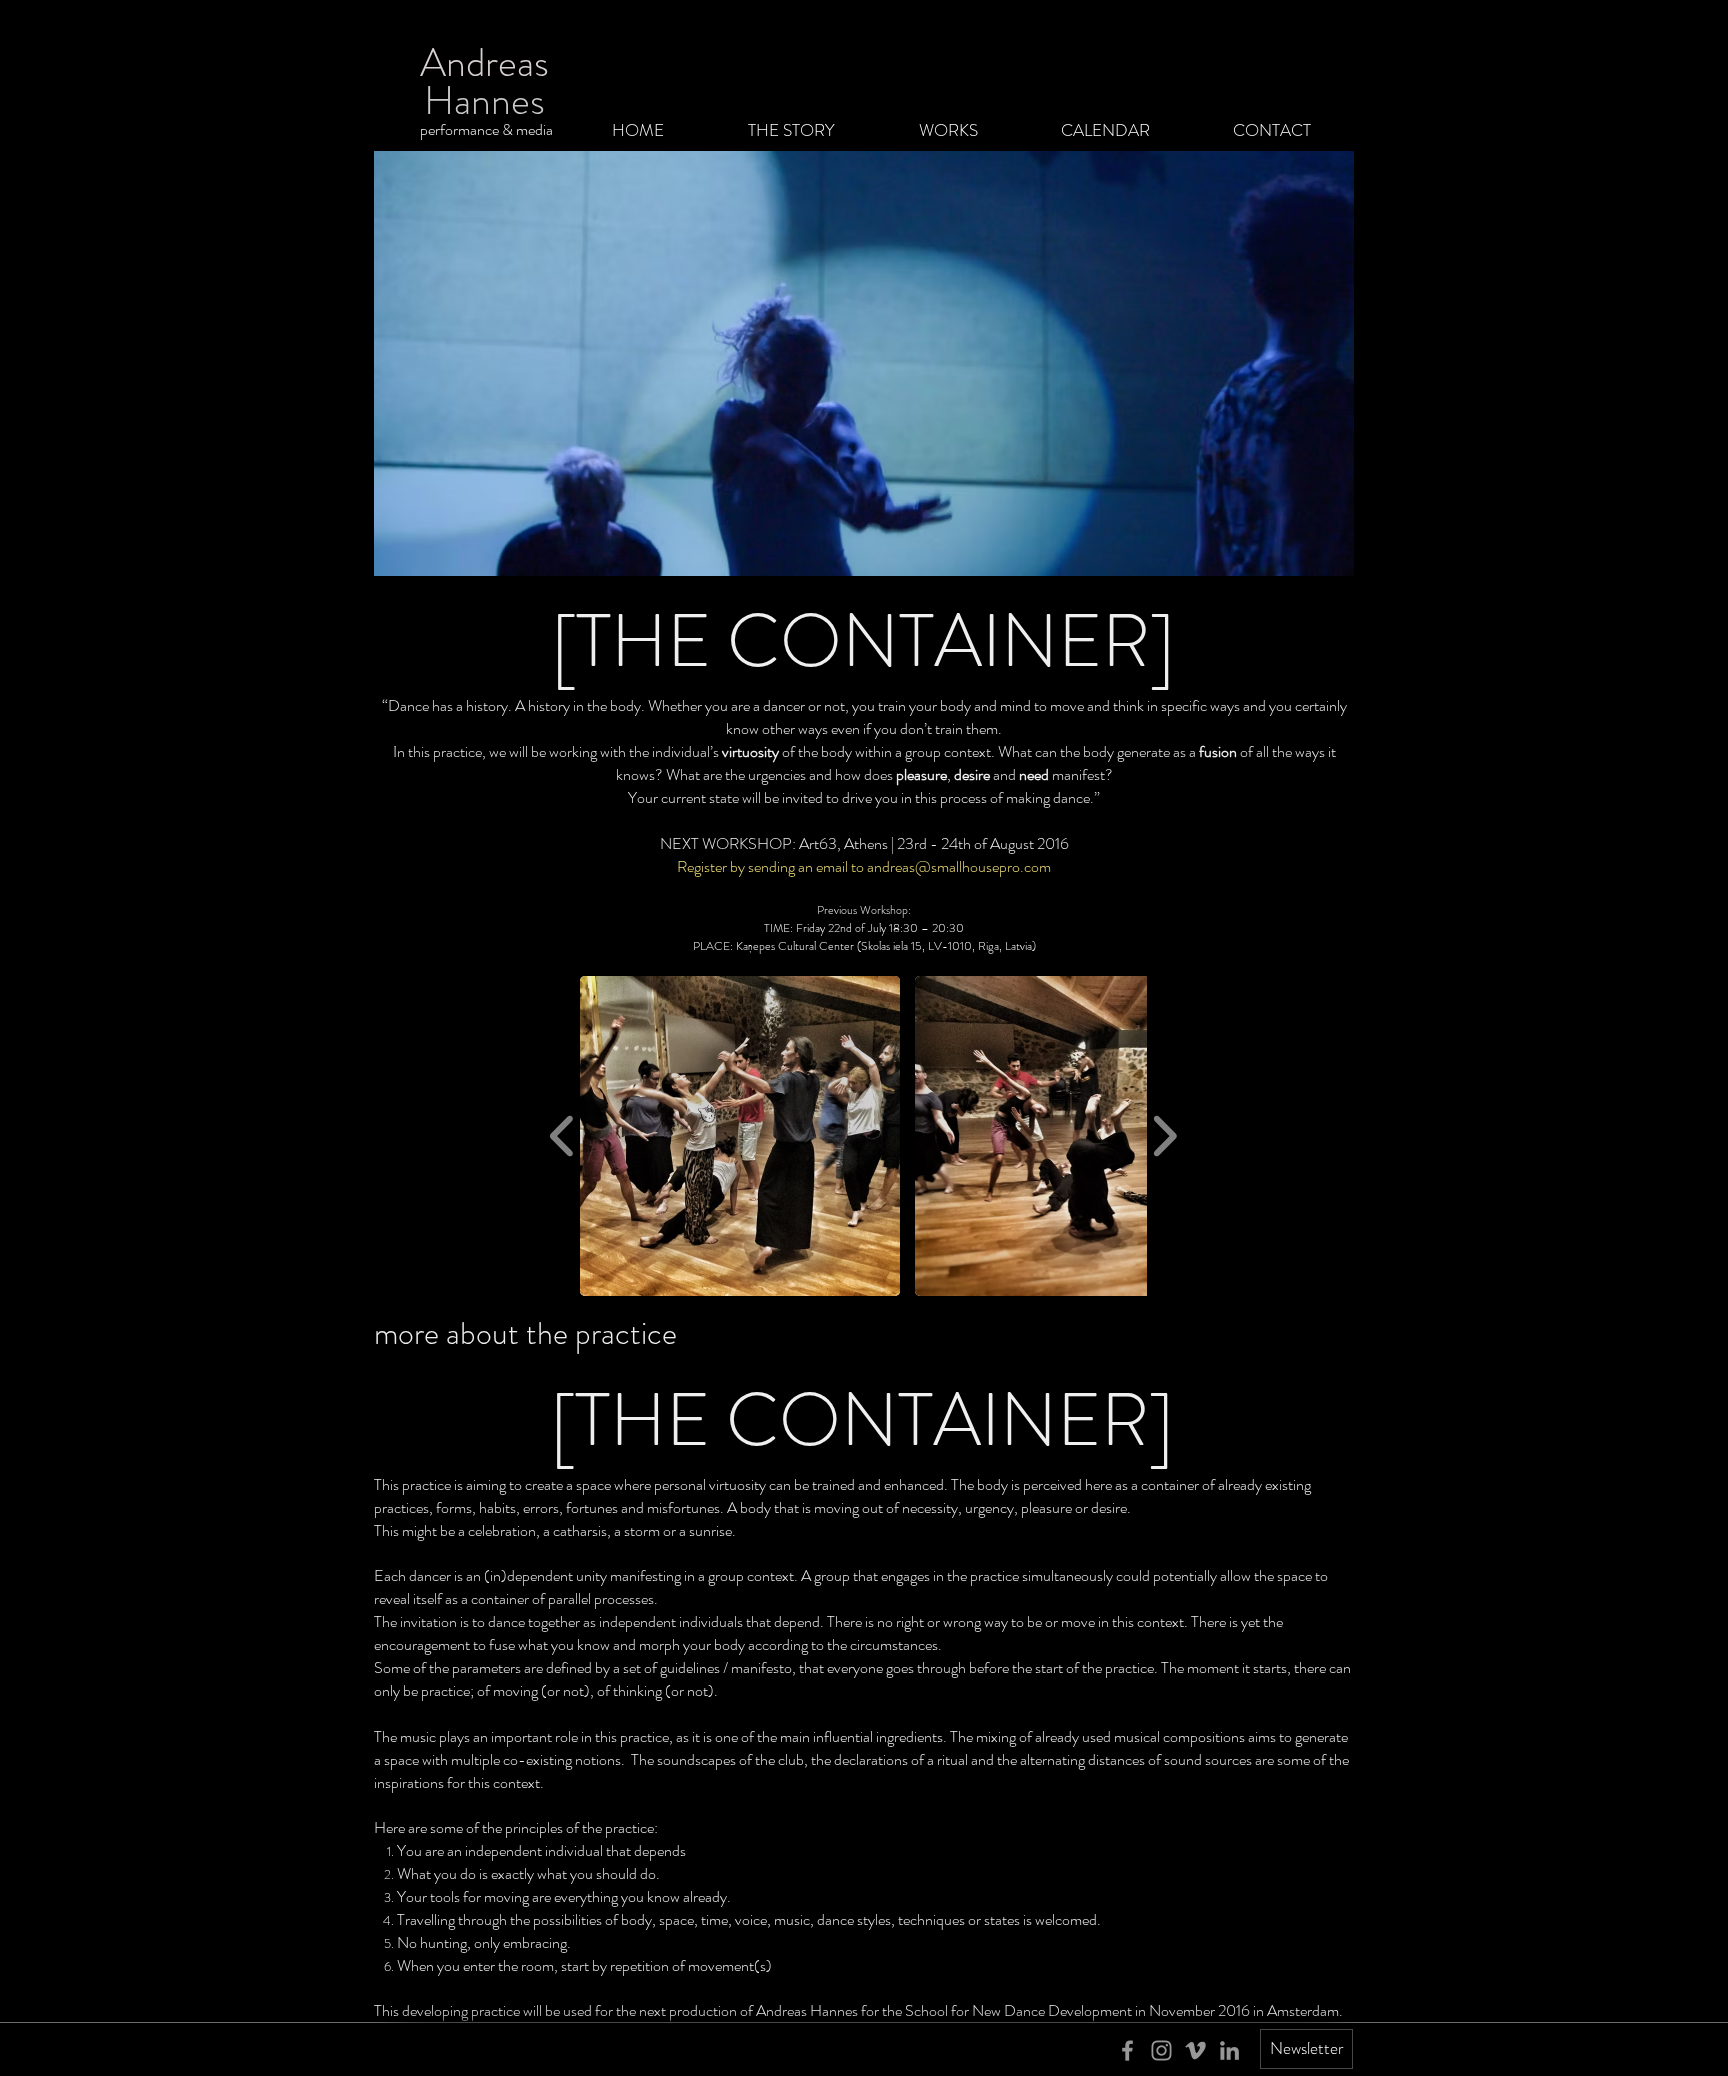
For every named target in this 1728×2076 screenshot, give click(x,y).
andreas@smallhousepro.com (959, 866)
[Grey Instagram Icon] (1161, 2050)
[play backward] (562, 1136)
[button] (740, 1136)
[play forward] (1164, 1136)
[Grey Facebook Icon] (1127, 2050)
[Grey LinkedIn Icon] (1229, 2050)
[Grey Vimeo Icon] (1195, 2050)
